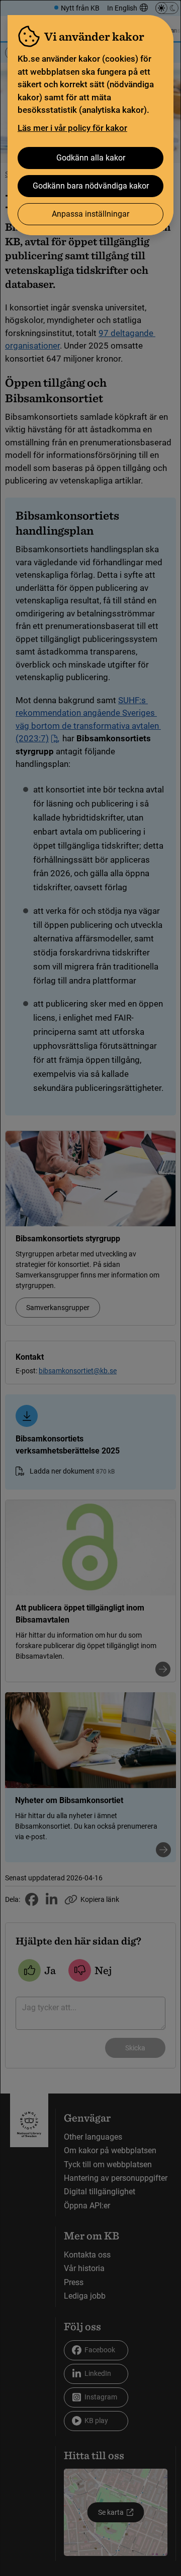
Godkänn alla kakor (91, 158)
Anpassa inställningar (90, 214)
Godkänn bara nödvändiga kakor (91, 186)
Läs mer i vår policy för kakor (72, 128)
